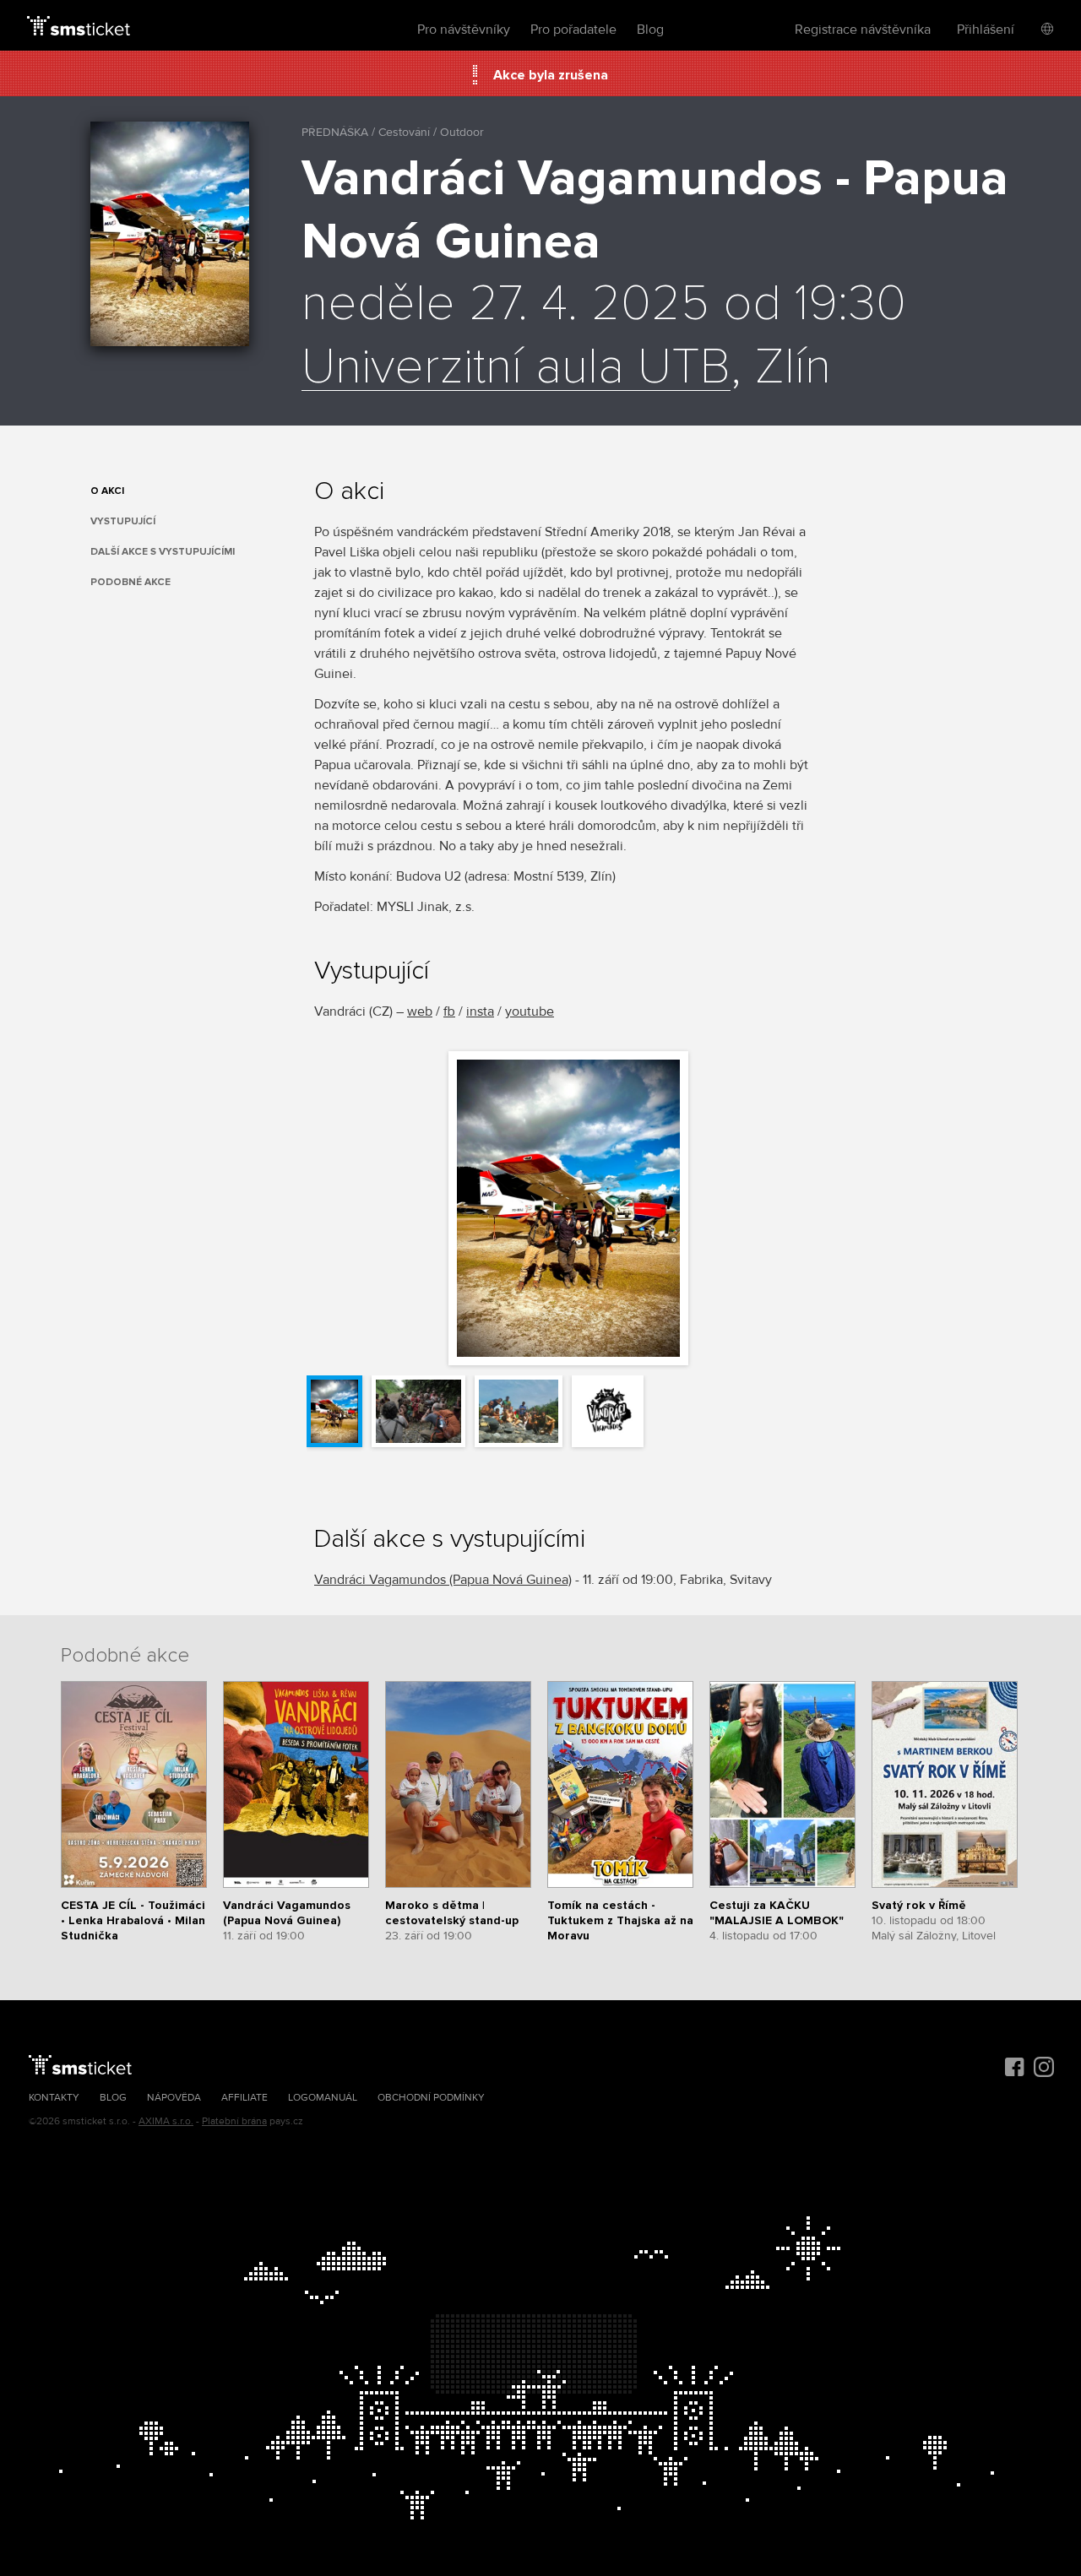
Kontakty (54, 2098)
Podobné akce (130, 582)
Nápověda (174, 2098)
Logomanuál (323, 2098)
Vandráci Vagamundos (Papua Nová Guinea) (443, 1580)
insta (480, 1011)
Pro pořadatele (573, 30)
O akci (107, 491)
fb (449, 1011)
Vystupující (123, 521)
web (420, 1011)
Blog (650, 30)
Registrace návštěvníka (863, 30)
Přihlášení (986, 30)
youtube (530, 1011)
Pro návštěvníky (464, 30)
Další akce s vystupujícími (163, 552)
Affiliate (244, 2098)
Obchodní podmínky (431, 2098)
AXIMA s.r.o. (166, 2121)
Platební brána (234, 2121)
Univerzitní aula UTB (516, 368)
